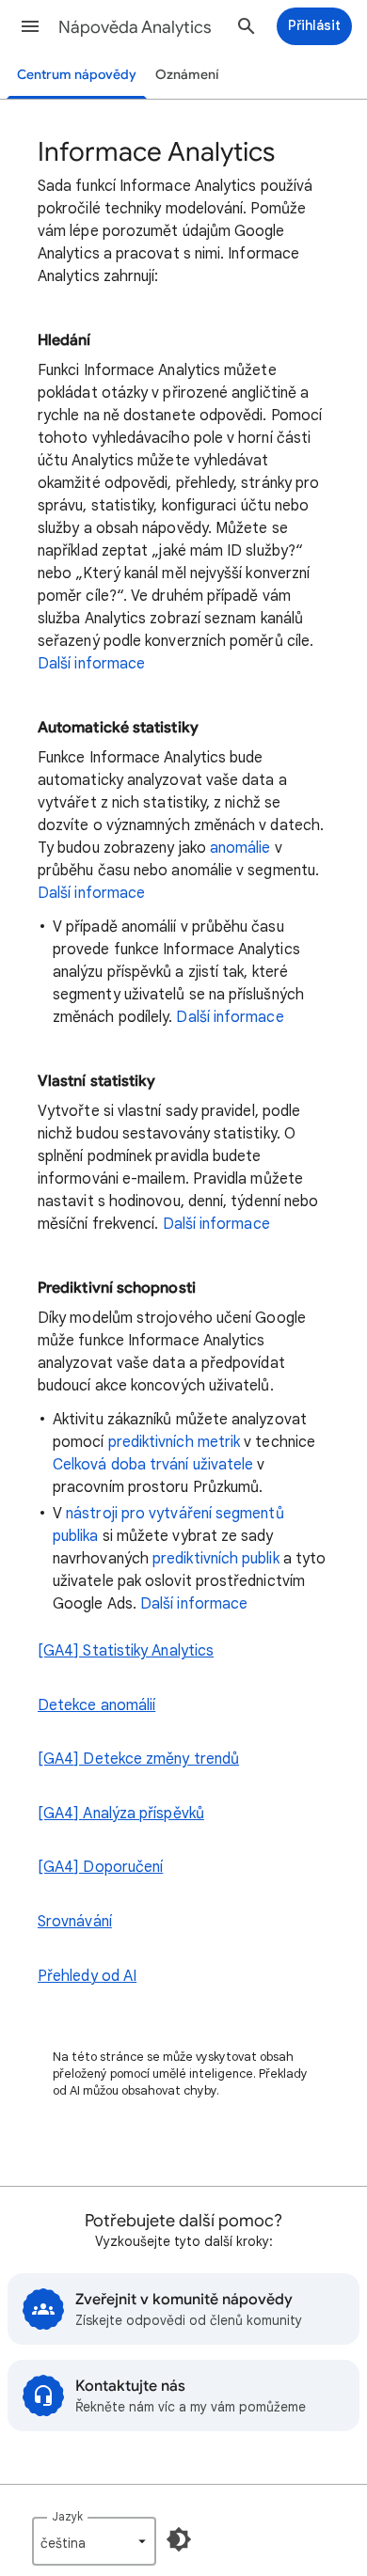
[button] (30, 26)
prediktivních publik (216, 1559)
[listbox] (94, 2541)
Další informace (91, 664)
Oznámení (187, 75)
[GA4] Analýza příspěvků (121, 1814)
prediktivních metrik (175, 1442)
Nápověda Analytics (135, 27)
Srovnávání (75, 1922)
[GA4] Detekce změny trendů (138, 1759)
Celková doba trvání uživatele (153, 1465)
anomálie (240, 848)
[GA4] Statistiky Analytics (126, 1651)
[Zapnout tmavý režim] (179, 2539)
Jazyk (67, 2516)
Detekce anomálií (96, 1705)
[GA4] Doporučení (100, 1867)
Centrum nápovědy (77, 75)
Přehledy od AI (87, 1976)
